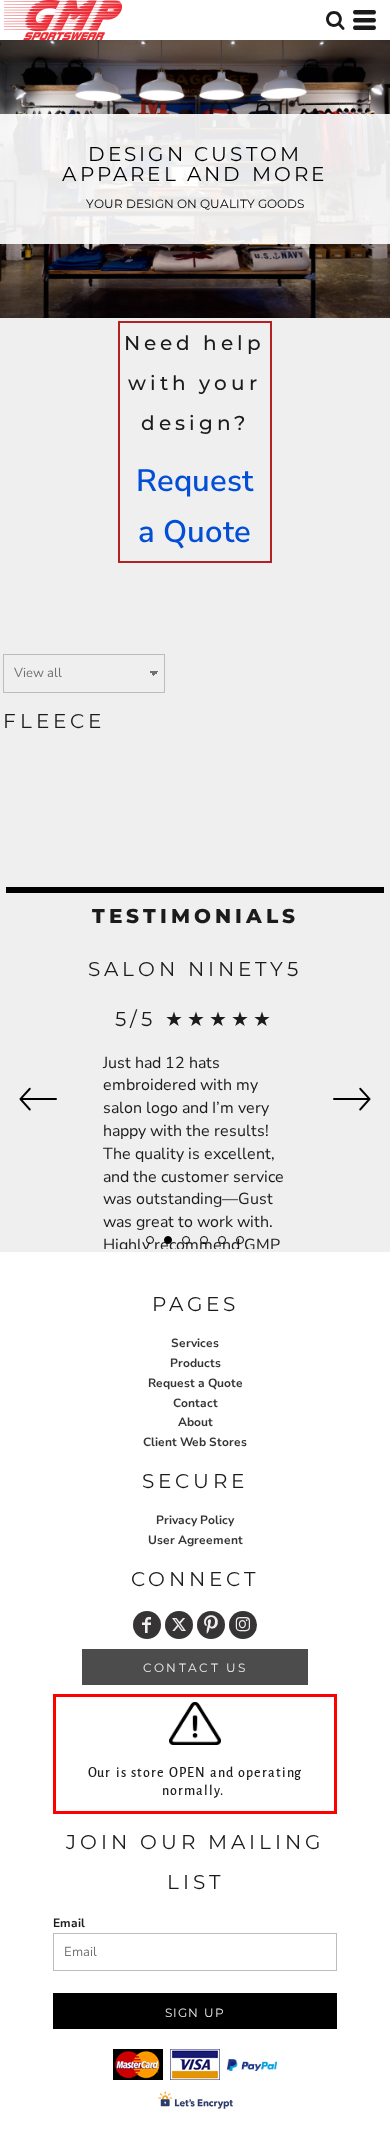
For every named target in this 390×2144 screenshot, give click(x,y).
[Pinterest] (211, 1625)
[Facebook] (147, 1625)
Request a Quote (195, 1383)
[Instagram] (243, 1625)
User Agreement (195, 1540)
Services (195, 1343)
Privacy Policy (195, 1520)
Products (195, 1363)
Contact (195, 1403)
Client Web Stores (195, 1442)
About (195, 1422)
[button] (335, 20)
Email (69, 1923)
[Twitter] (179, 1625)
